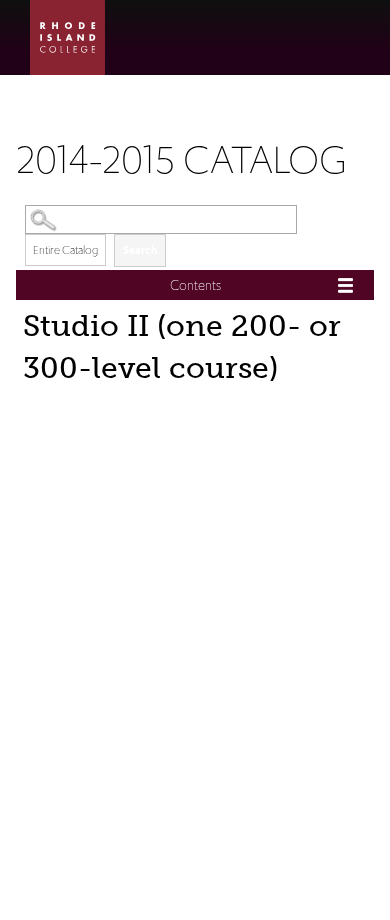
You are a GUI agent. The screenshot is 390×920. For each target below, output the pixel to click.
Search (140, 250)
